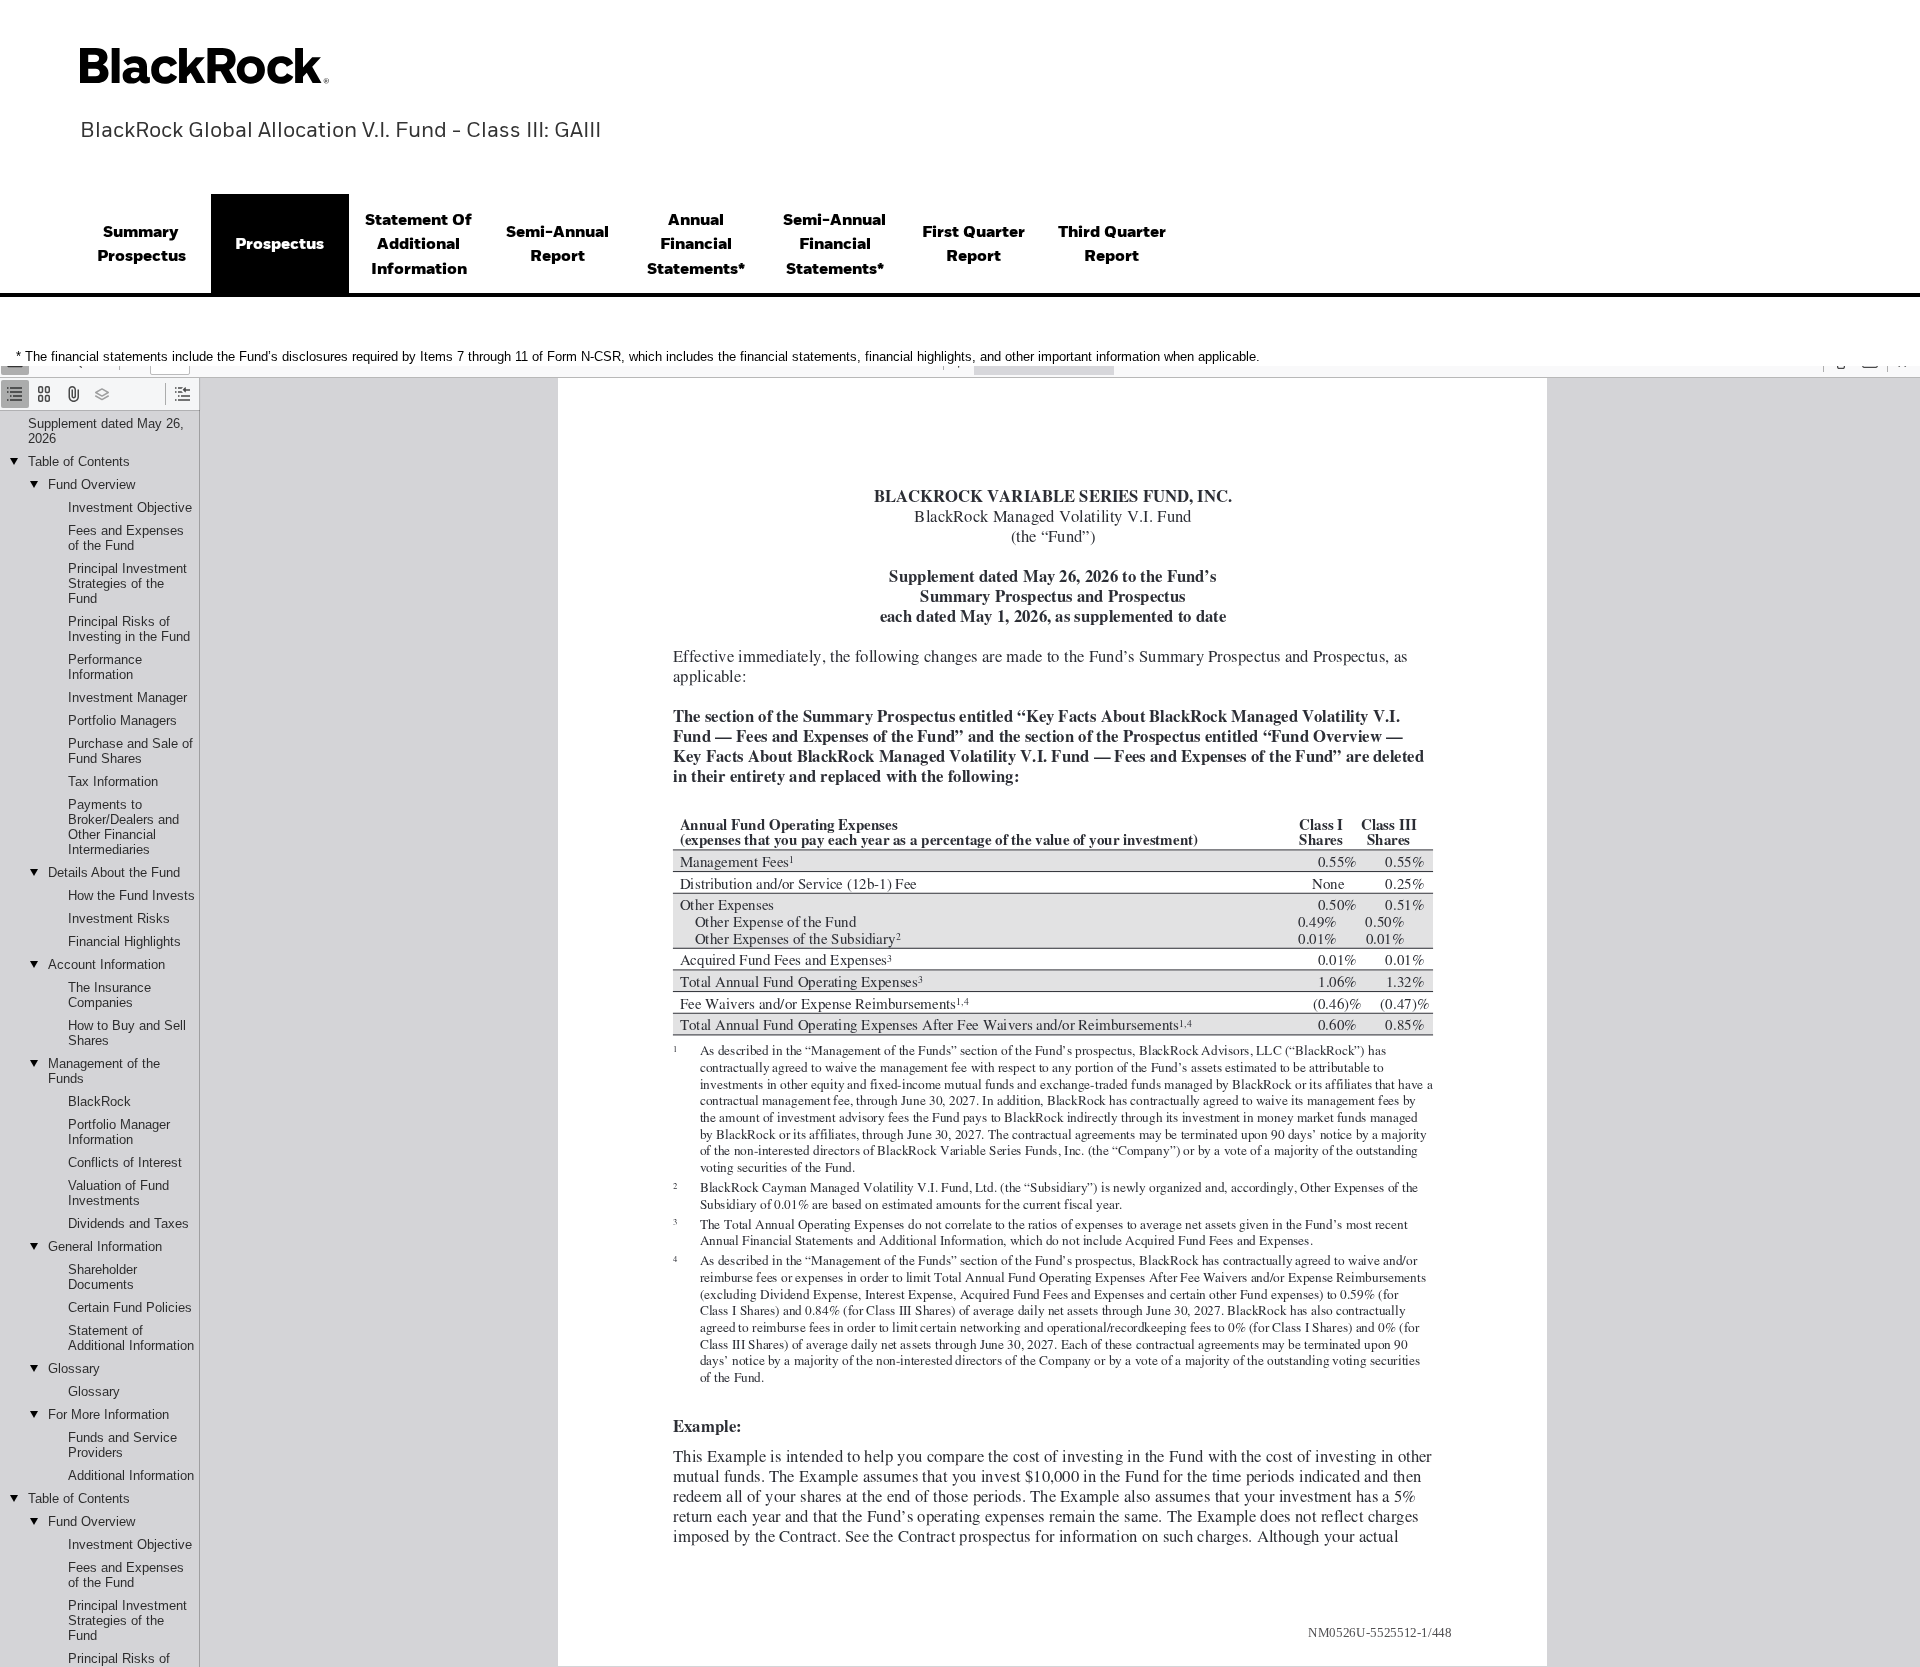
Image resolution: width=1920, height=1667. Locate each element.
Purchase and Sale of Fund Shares (130, 751)
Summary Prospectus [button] (141, 244)
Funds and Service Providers (122, 1445)
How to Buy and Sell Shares (127, 1033)
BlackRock (99, 1101)
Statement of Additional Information (131, 1338)
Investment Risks (119, 918)
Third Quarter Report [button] (1112, 244)
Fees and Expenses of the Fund (126, 538)
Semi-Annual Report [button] (557, 244)
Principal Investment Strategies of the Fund (127, 583)
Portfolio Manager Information (119, 1132)
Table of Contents (79, 461)
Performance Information (105, 667)
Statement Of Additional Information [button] (418, 245)
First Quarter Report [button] (973, 244)
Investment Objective (130, 507)
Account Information (106, 964)
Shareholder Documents (102, 1277)
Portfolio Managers (122, 720)
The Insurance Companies (109, 995)
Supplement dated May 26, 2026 (106, 431)
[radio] (15, 394)
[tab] (141, 245)
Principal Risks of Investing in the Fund (129, 629)
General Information (105, 1246)
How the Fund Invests (131, 895)
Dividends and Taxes (128, 1223)
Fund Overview (91, 484)
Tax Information (113, 781)
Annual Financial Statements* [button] (696, 245)
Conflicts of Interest (125, 1162)
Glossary (74, 1368)
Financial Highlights (124, 941)
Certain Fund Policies (130, 1307)
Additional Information (131, 1475)
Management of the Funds (104, 1071)
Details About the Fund (114, 872)
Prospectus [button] (279, 244)
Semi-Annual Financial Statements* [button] (834, 245)
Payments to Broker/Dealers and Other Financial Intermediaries (123, 827)
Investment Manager (127, 697)
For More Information (108, 1414)
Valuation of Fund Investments (118, 1193)
